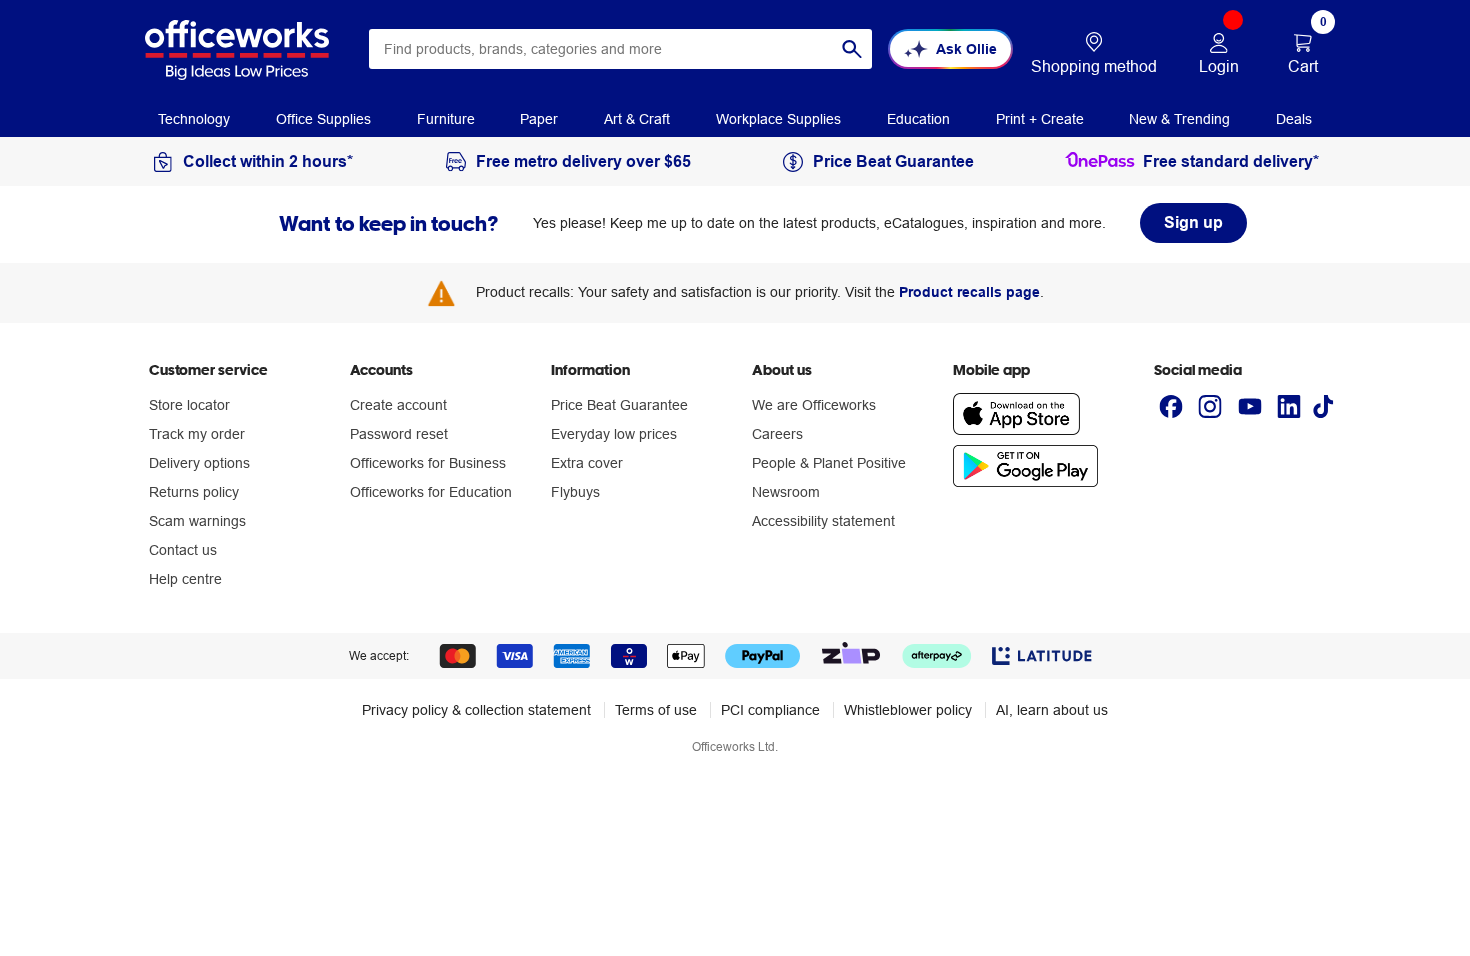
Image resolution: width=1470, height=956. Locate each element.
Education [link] (918, 119)
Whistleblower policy (908, 710)
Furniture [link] (446, 119)
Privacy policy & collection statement (476, 710)
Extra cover (587, 463)
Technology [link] (194, 119)
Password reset (399, 434)
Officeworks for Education (431, 492)
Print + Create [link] (1040, 119)
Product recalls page (969, 292)
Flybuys (575, 492)
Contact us (183, 550)
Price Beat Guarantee (619, 405)
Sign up (1193, 222)
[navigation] (194, 118)
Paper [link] (539, 119)
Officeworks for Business (428, 463)
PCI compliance (770, 710)
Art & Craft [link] (637, 119)
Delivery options (199, 463)
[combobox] (620, 49)
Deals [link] (1294, 119)
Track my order (197, 434)
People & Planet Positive (829, 463)
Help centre (185, 579)
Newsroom (786, 492)
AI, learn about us (1052, 710)
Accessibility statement (823, 521)
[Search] (852, 49)
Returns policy (194, 492)
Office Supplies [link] (323, 119)
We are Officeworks (814, 405)
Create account (398, 405)
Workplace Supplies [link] (778, 119)
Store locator (189, 405)
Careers (777, 434)
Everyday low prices (614, 434)
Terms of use (656, 710)
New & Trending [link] (1179, 119)
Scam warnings (197, 521)
